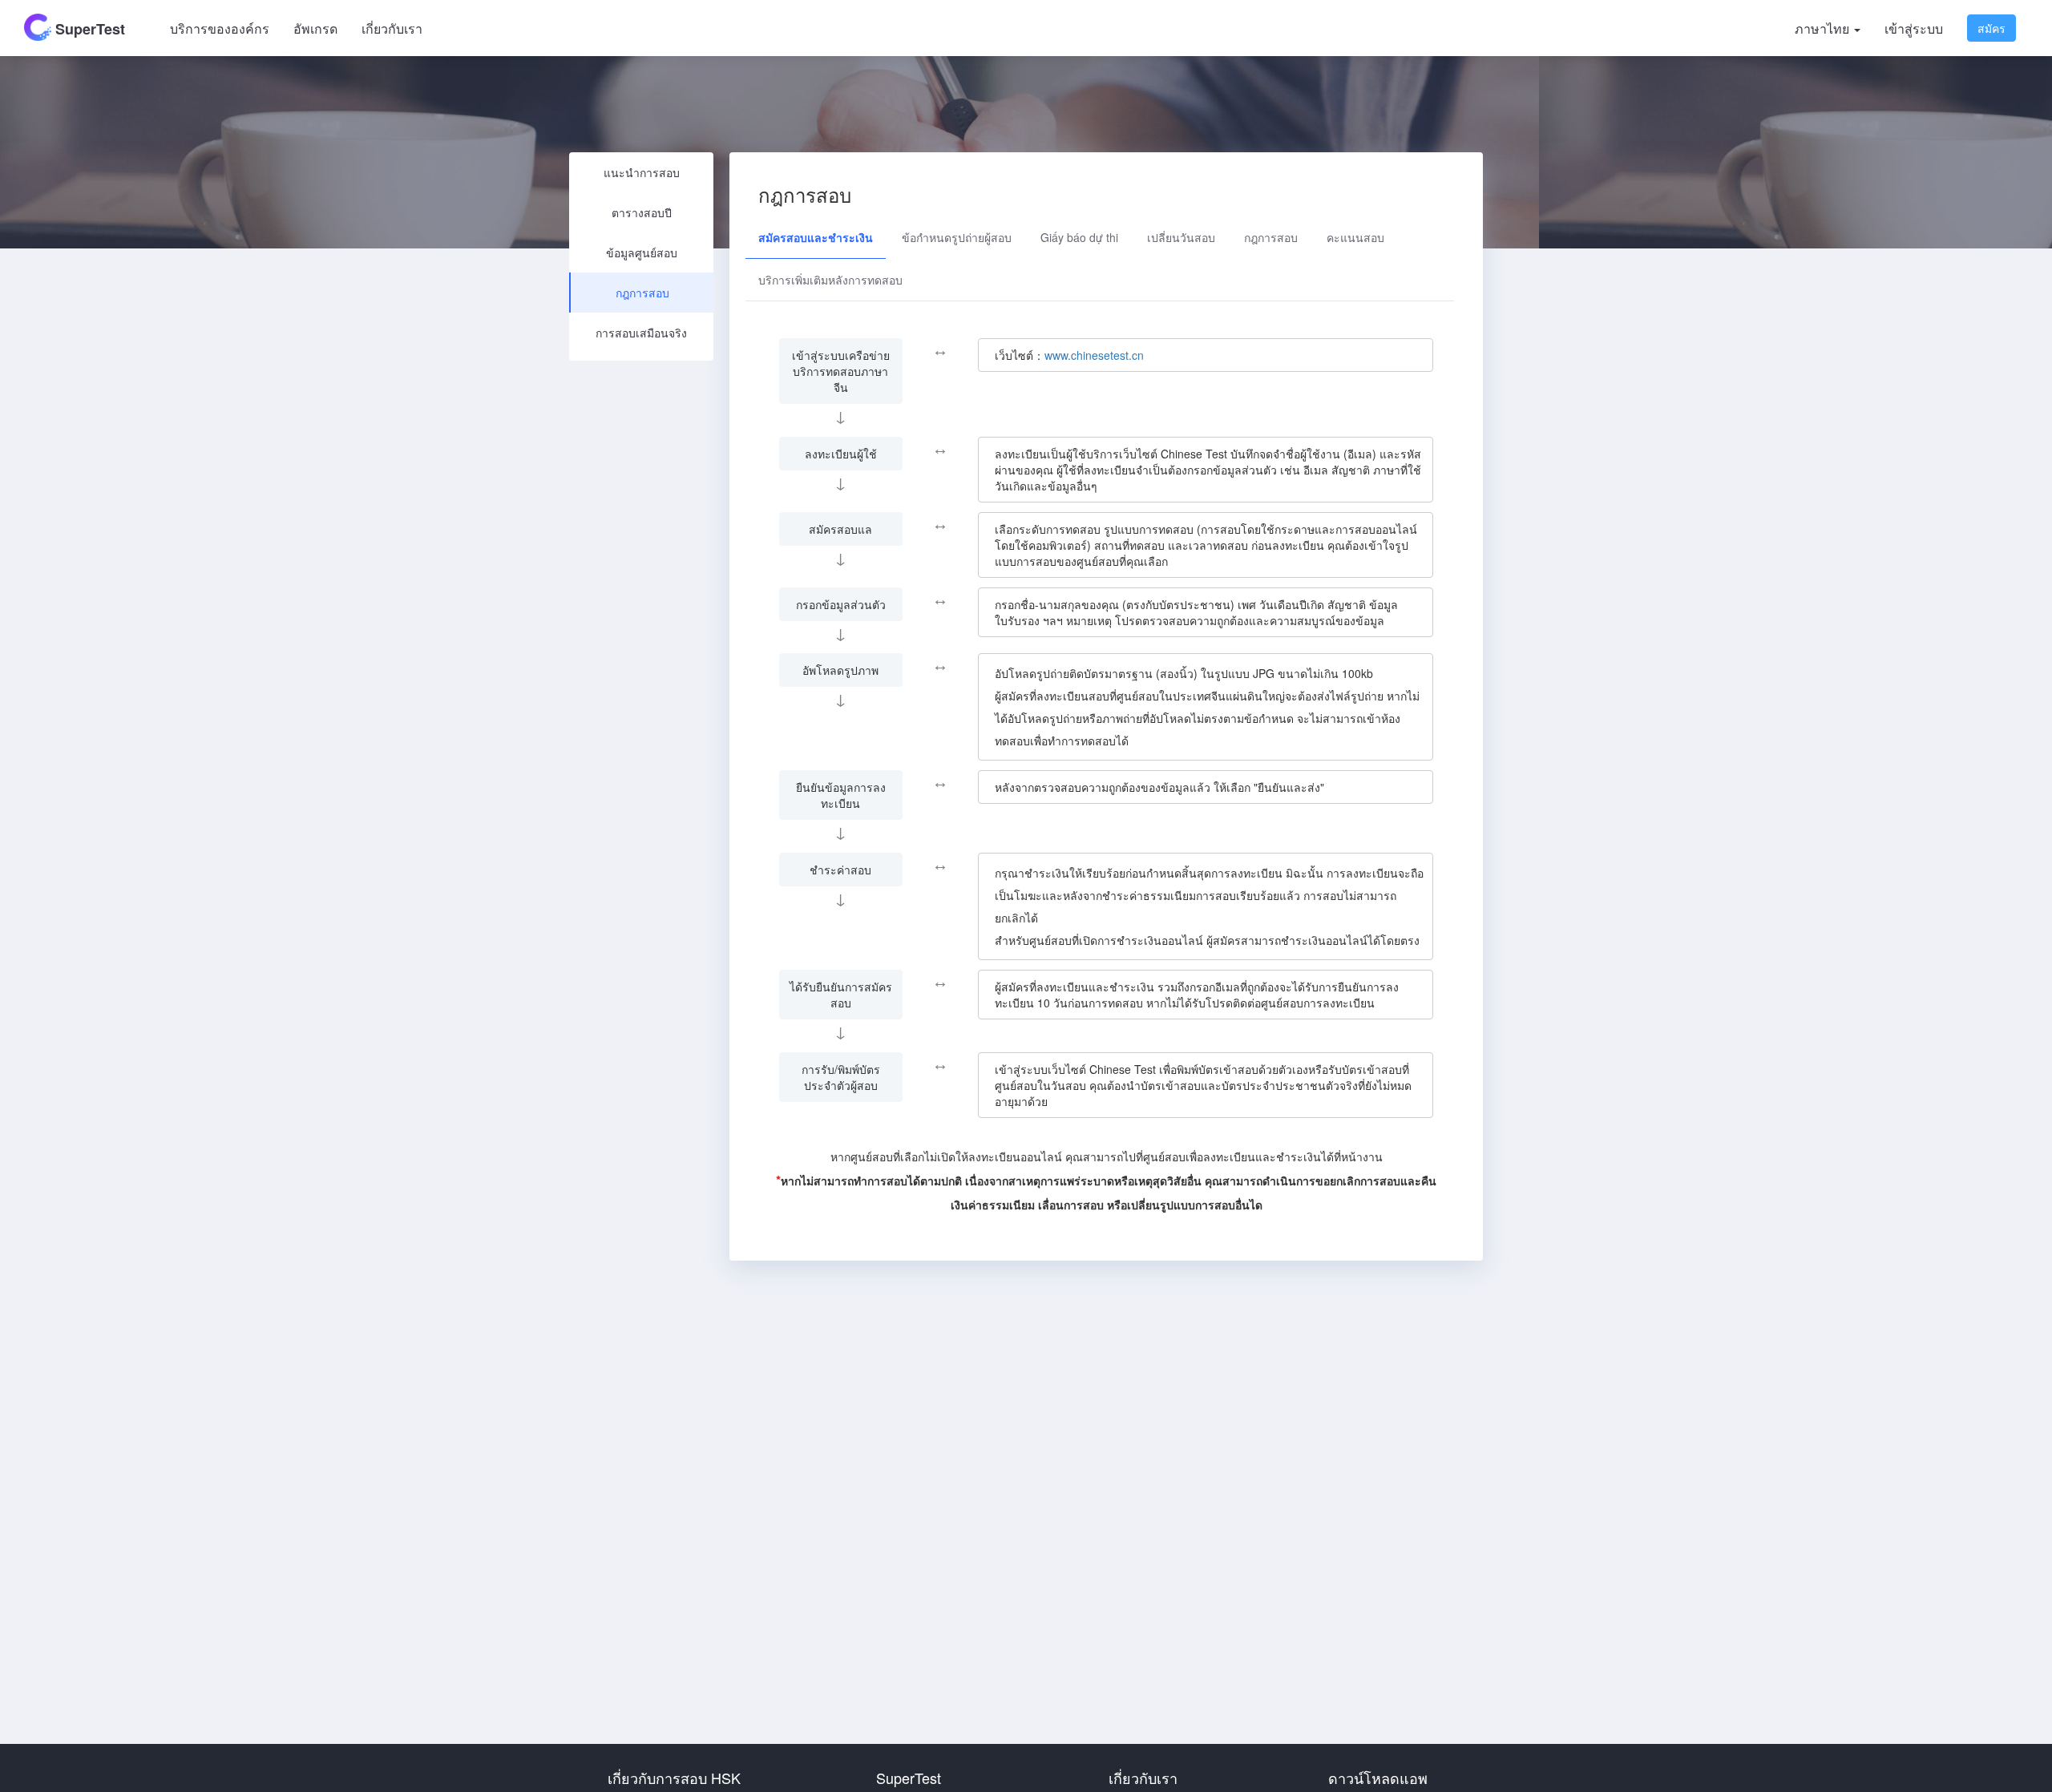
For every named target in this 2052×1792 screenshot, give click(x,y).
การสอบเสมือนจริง (641, 333)
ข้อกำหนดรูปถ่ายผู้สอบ (957, 237)
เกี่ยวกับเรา (392, 28)
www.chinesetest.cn (1094, 355)
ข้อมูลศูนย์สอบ (642, 252)
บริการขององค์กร (220, 28)
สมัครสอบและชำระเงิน (816, 237)
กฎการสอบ (642, 293)
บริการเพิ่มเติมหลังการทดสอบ (830, 280)
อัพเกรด (315, 28)
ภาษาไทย (1824, 28)
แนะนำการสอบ (642, 172)
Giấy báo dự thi (1079, 237)
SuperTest (88, 29)
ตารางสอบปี (642, 212)
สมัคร (1991, 28)
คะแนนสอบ (1355, 237)
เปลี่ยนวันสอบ (1181, 237)
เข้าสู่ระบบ (1914, 28)
